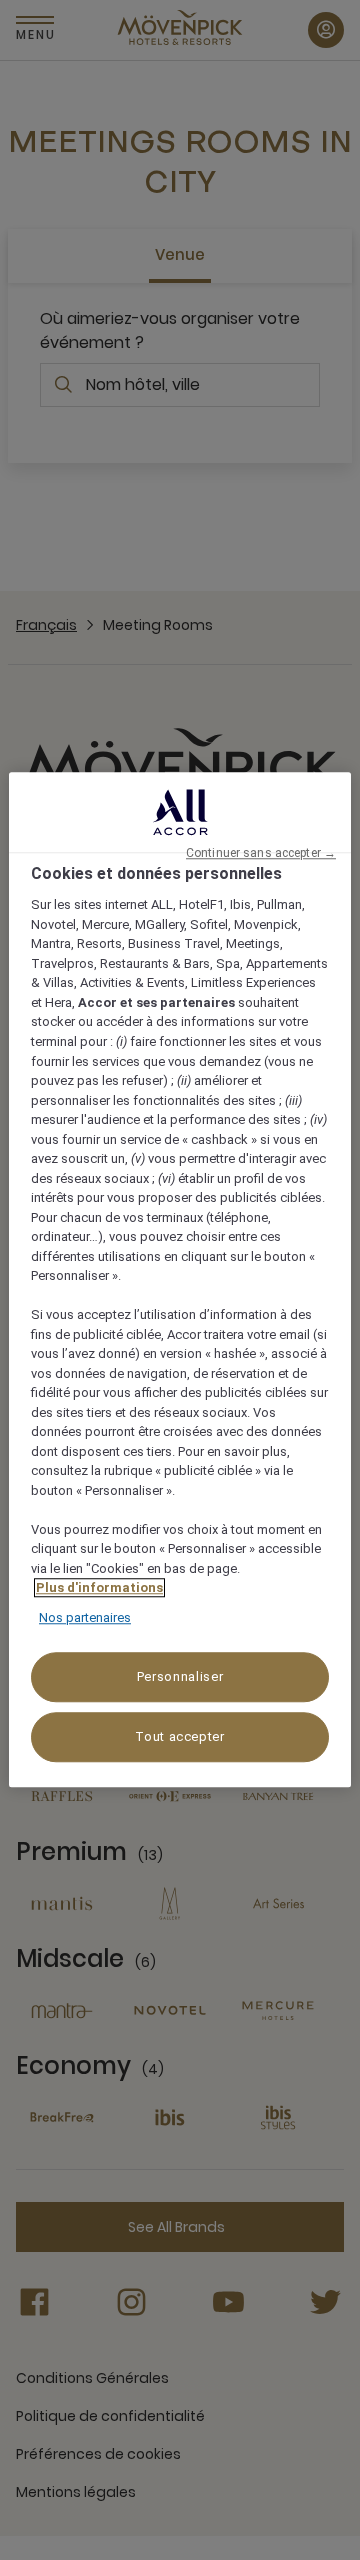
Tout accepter (179, 1737)
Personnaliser (180, 1677)
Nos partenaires (85, 1617)
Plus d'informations (99, 1588)
